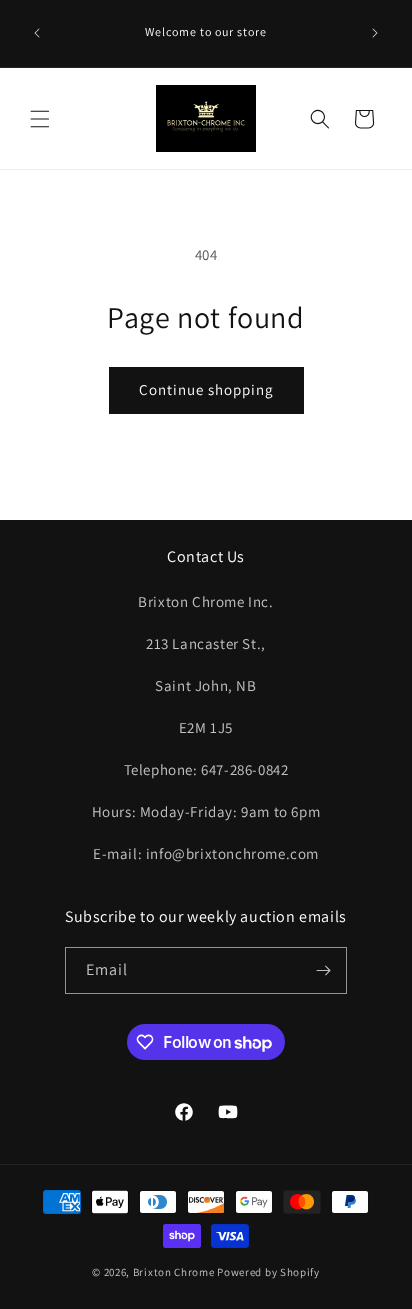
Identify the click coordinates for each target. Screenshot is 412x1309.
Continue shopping (206, 389)
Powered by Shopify (268, 1272)
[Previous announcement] (37, 33)
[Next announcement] (375, 33)
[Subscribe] (324, 970)
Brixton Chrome (174, 1272)
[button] (40, 119)
